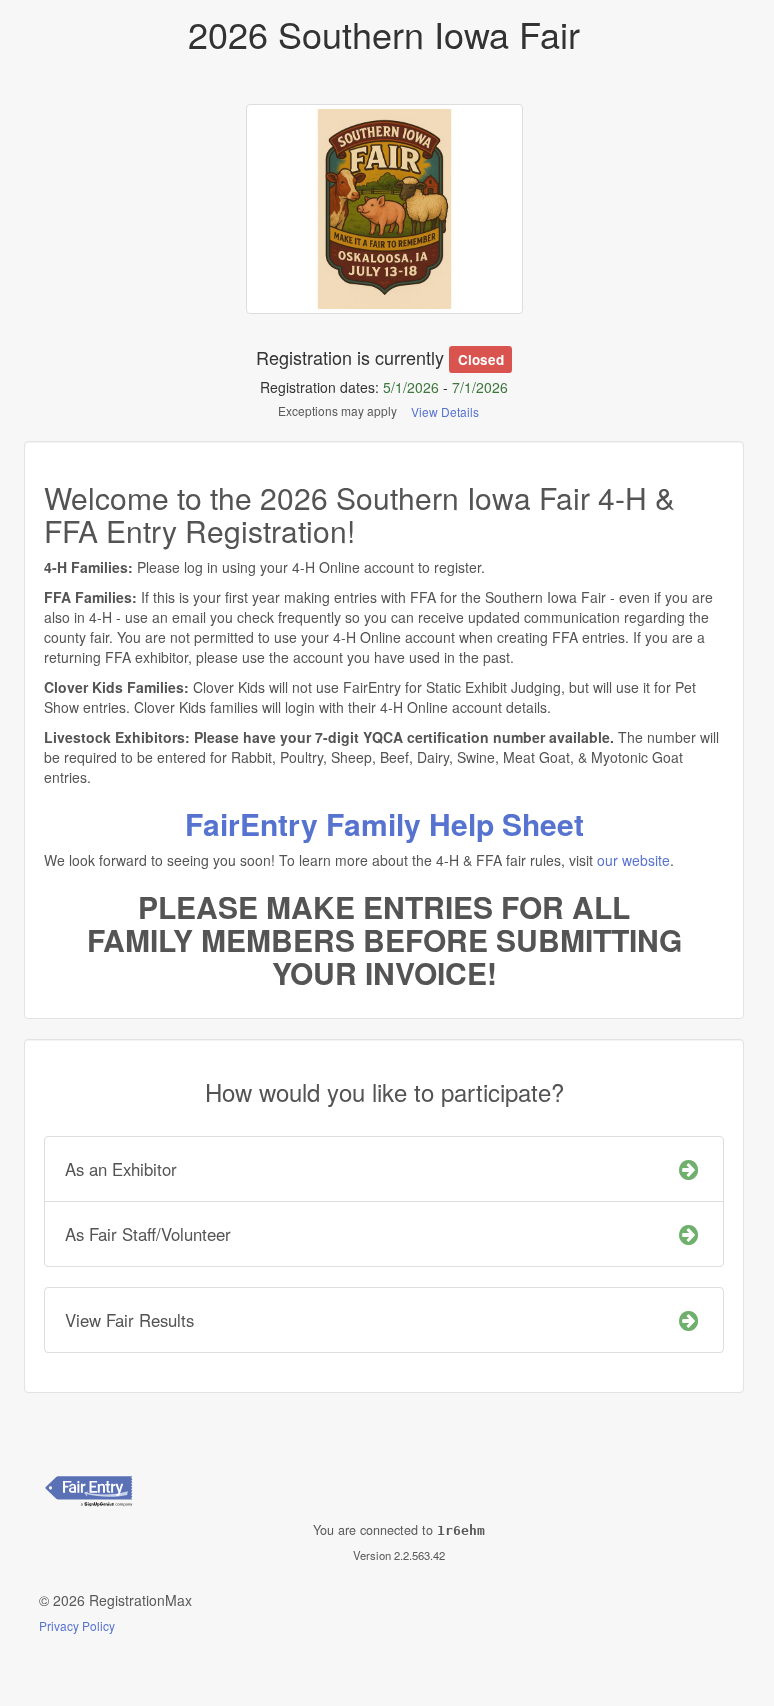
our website (633, 860)
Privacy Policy (77, 1625)
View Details (445, 411)
